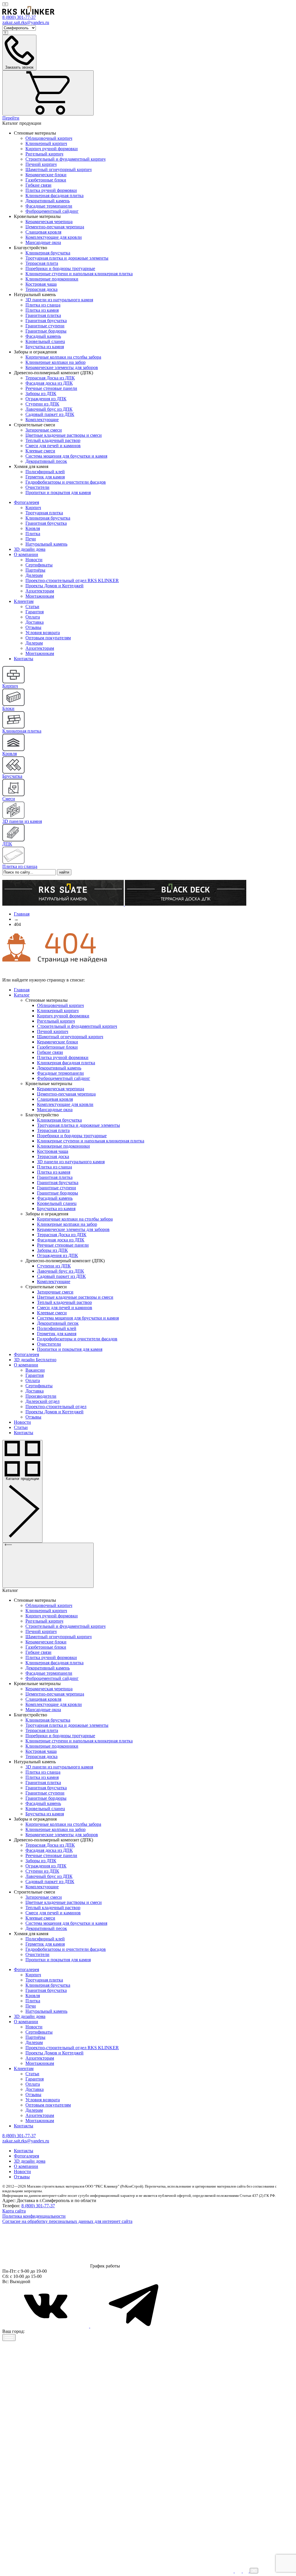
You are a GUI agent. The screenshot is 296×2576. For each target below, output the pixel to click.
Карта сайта (14, 2211)
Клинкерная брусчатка (48, 253)
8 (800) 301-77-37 (38, 2206)
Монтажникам (40, 596)
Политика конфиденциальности (34, 2216)
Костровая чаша (41, 284)
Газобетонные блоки (46, 180)
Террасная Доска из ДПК (50, 378)
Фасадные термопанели (49, 206)
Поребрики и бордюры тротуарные (60, 268)
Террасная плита (42, 263)
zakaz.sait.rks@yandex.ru (26, 22)
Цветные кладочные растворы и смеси (64, 435)
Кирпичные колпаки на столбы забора (63, 357)
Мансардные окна (43, 242)
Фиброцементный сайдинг (52, 211)
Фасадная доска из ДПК (49, 383)
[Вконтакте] (46, 2326)
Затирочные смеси (44, 430)
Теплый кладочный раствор (53, 440)
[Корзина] (48, 93)
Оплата (33, 617)
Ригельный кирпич (44, 154)
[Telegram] (134, 2326)
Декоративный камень (48, 201)
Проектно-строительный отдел (56, 1407)
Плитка (33, 534)
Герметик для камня (45, 477)
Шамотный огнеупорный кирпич (59, 169)
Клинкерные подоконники (52, 279)
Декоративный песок (46, 461)
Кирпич (33, 508)
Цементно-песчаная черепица (55, 227)
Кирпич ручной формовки (52, 149)
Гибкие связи (38, 185)
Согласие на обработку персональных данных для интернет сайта (67, 2221)
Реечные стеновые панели (51, 388)
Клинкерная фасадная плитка (54, 196)
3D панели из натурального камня (59, 300)
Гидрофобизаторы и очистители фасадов (66, 482)
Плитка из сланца (43, 305)
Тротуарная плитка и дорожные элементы (67, 258)
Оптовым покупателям (48, 638)
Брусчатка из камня (45, 347)
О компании (26, 554)
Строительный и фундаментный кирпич (65, 159)
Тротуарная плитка (44, 513)
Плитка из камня (42, 310)
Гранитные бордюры (46, 331)
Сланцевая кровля (43, 232)
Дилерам (34, 575)
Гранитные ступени (45, 326)
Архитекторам (40, 591)
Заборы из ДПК (41, 393)
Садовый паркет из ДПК (50, 414)
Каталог (22, 995)
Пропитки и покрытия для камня (58, 492)
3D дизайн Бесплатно (35, 1360)
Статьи (32, 607)
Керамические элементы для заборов (62, 367)
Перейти (11, 118)
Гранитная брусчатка (46, 321)
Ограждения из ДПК (46, 399)
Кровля (33, 528)
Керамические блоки (46, 175)
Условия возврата (43, 633)
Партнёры (35, 570)
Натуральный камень (46, 544)
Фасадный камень (43, 336)
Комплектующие (42, 420)
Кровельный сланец (45, 341)
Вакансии (35, 1370)
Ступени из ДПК (42, 404)
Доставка (35, 622)
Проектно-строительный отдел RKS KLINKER (72, 580)
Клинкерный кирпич (46, 143)
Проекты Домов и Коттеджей (54, 586)
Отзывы (33, 627)
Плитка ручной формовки (51, 190)
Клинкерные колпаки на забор (55, 362)
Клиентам (24, 601)
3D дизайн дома (30, 549)
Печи (31, 539)
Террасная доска (41, 289)
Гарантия (35, 612)
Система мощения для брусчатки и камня (66, 456)
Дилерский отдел (42, 1401)
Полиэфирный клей (45, 472)
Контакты (24, 659)
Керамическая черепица (49, 222)
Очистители (37, 487)
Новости (34, 560)
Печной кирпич (41, 164)
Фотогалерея (26, 502)
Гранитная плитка (43, 315)
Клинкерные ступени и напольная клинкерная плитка (79, 274)
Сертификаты (39, 565)
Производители (41, 1396)
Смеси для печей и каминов (53, 446)
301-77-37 (19, 17)
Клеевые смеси (40, 451)
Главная (22, 990)
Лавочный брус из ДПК (49, 409)
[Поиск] (5, 4)
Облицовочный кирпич (49, 138)
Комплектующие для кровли (54, 237)
